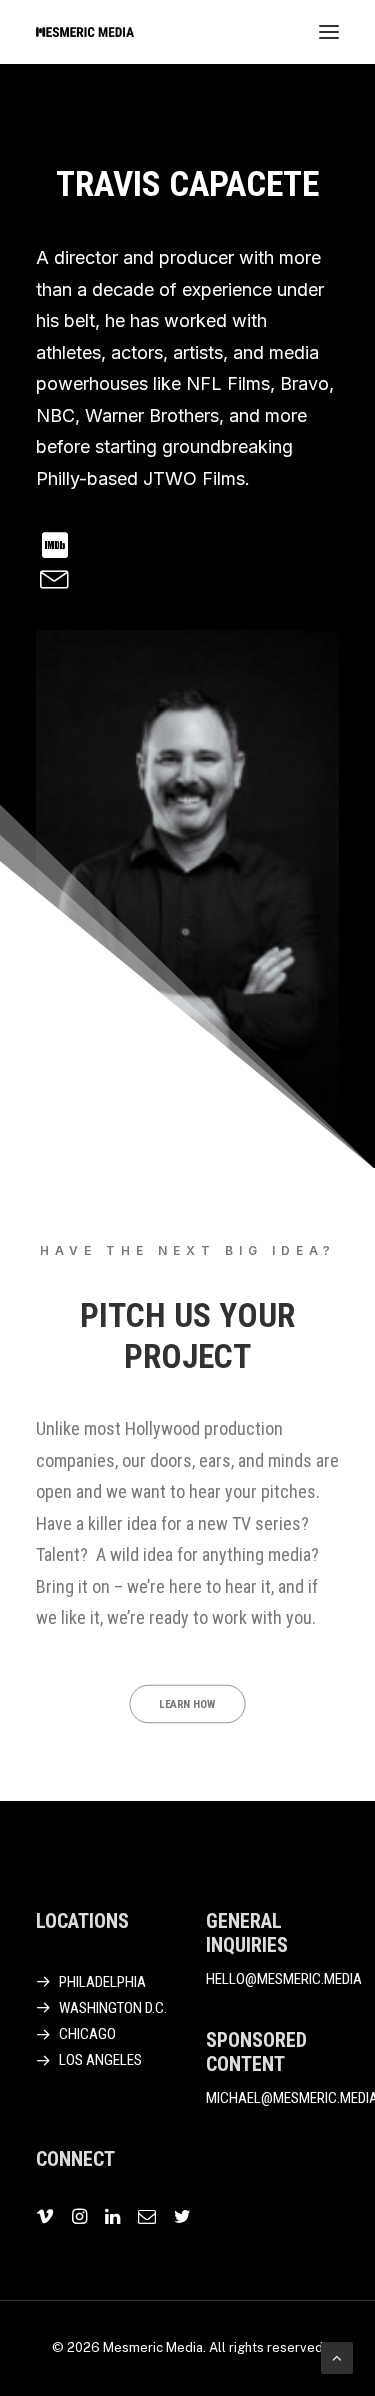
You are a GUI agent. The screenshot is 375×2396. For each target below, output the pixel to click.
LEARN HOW (187, 1703)
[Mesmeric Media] (85, 32)
